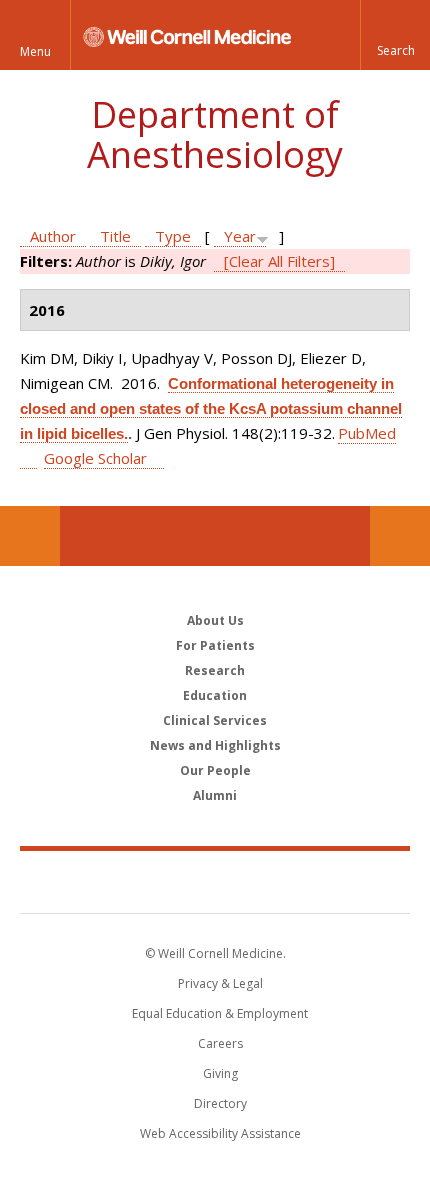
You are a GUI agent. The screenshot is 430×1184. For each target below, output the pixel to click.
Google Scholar (95, 458)
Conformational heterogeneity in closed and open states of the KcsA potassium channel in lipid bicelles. (211, 408)
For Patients (215, 645)
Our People (215, 770)
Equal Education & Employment (220, 1013)
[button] (395, 35)
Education (215, 695)
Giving (220, 1073)
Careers (220, 1043)
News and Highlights (215, 745)
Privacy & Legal (220, 983)
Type (173, 236)
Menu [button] (35, 51)
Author (53, 236)
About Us (215, 620)
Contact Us (400, 536)
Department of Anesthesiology (215, 134)
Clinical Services (215, 720)
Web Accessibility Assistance (220, 1133)
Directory (220, 1103)
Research (215, 670)
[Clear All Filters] (279, 261)
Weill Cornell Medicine (215, 881)
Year (240, 236)
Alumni (215, 795)
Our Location (30, 536)
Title (115, 236)
